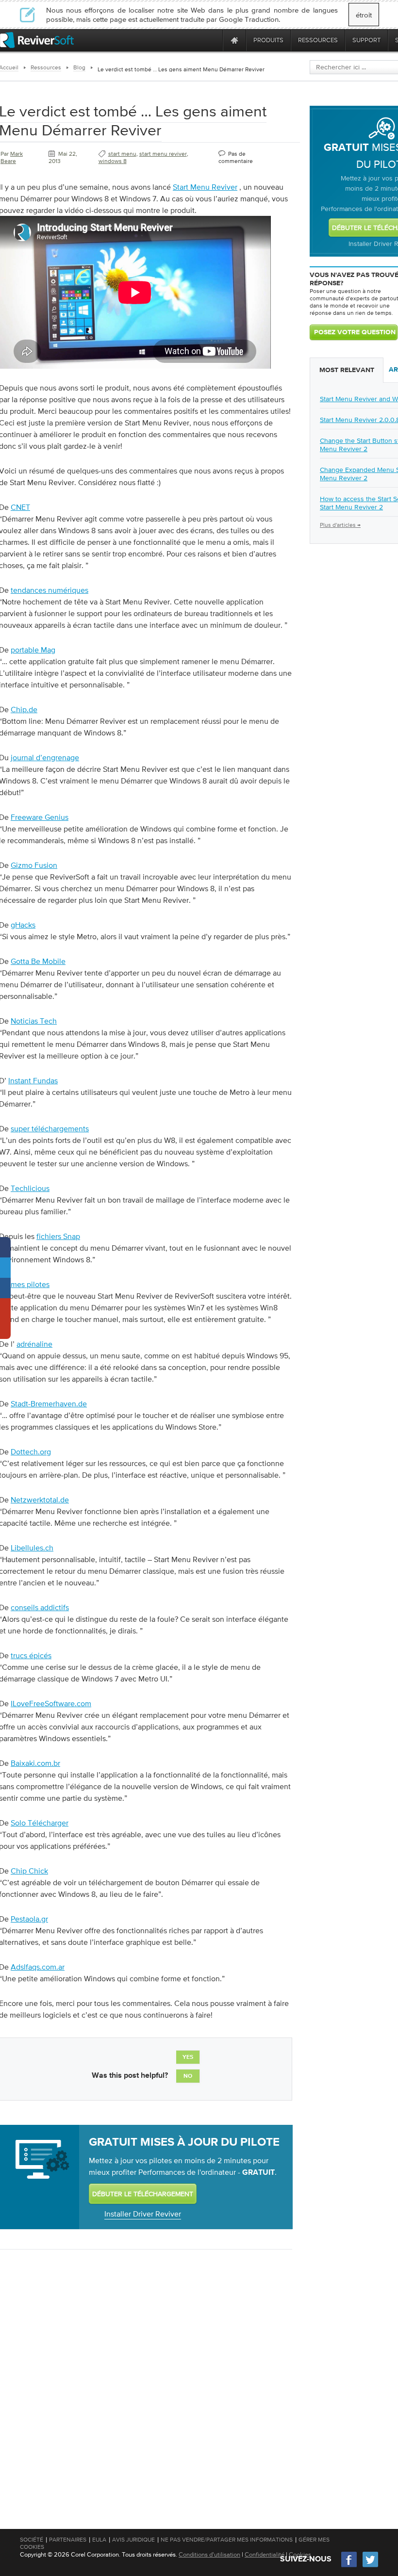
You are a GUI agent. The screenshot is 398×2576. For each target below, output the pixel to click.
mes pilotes (30, 1284)
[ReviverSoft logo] (37, 40)
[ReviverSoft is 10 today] (213, 40)
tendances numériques (50, 590)
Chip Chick (29, 1871)
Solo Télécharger (40, 1823)
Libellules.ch (32, 1548)
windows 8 (113, 161)
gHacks (23, 925)
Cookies (300, 2554)
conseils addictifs (40, 1607)
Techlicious (30, 1188)
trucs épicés (31, 1655)
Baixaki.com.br (35, 1763)
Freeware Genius (40, 817)
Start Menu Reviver (205, 187)
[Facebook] (349, 2566)
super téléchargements (50, 1128)
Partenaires (68, 2540)
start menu (122, 154)
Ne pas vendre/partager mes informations (227, 2540)
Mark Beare (12, 157)
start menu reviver (163, 154)
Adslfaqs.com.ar (38, 1967)
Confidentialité (265, 2554)
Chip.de (24, 709)
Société (32, 2540)
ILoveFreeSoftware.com (51, 1703)
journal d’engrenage (45, 757)
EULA (99, 2540)
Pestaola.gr (29, 1919)
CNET (20, 507)
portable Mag (33, 650)
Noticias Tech (34, 1021)
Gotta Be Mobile (38, 961)
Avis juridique (133, 2540)
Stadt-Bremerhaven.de (49, 1403)
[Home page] (234, 40)
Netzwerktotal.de (40, 1500)
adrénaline (34, 1344)
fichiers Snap (58, 1236)
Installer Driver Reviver (143, 2214)
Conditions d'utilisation (209, 2554)
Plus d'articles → (340, 525)
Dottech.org (31, 1451)
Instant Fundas (33, 1080)
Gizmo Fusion (34, 865)
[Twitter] (370, 2566)
